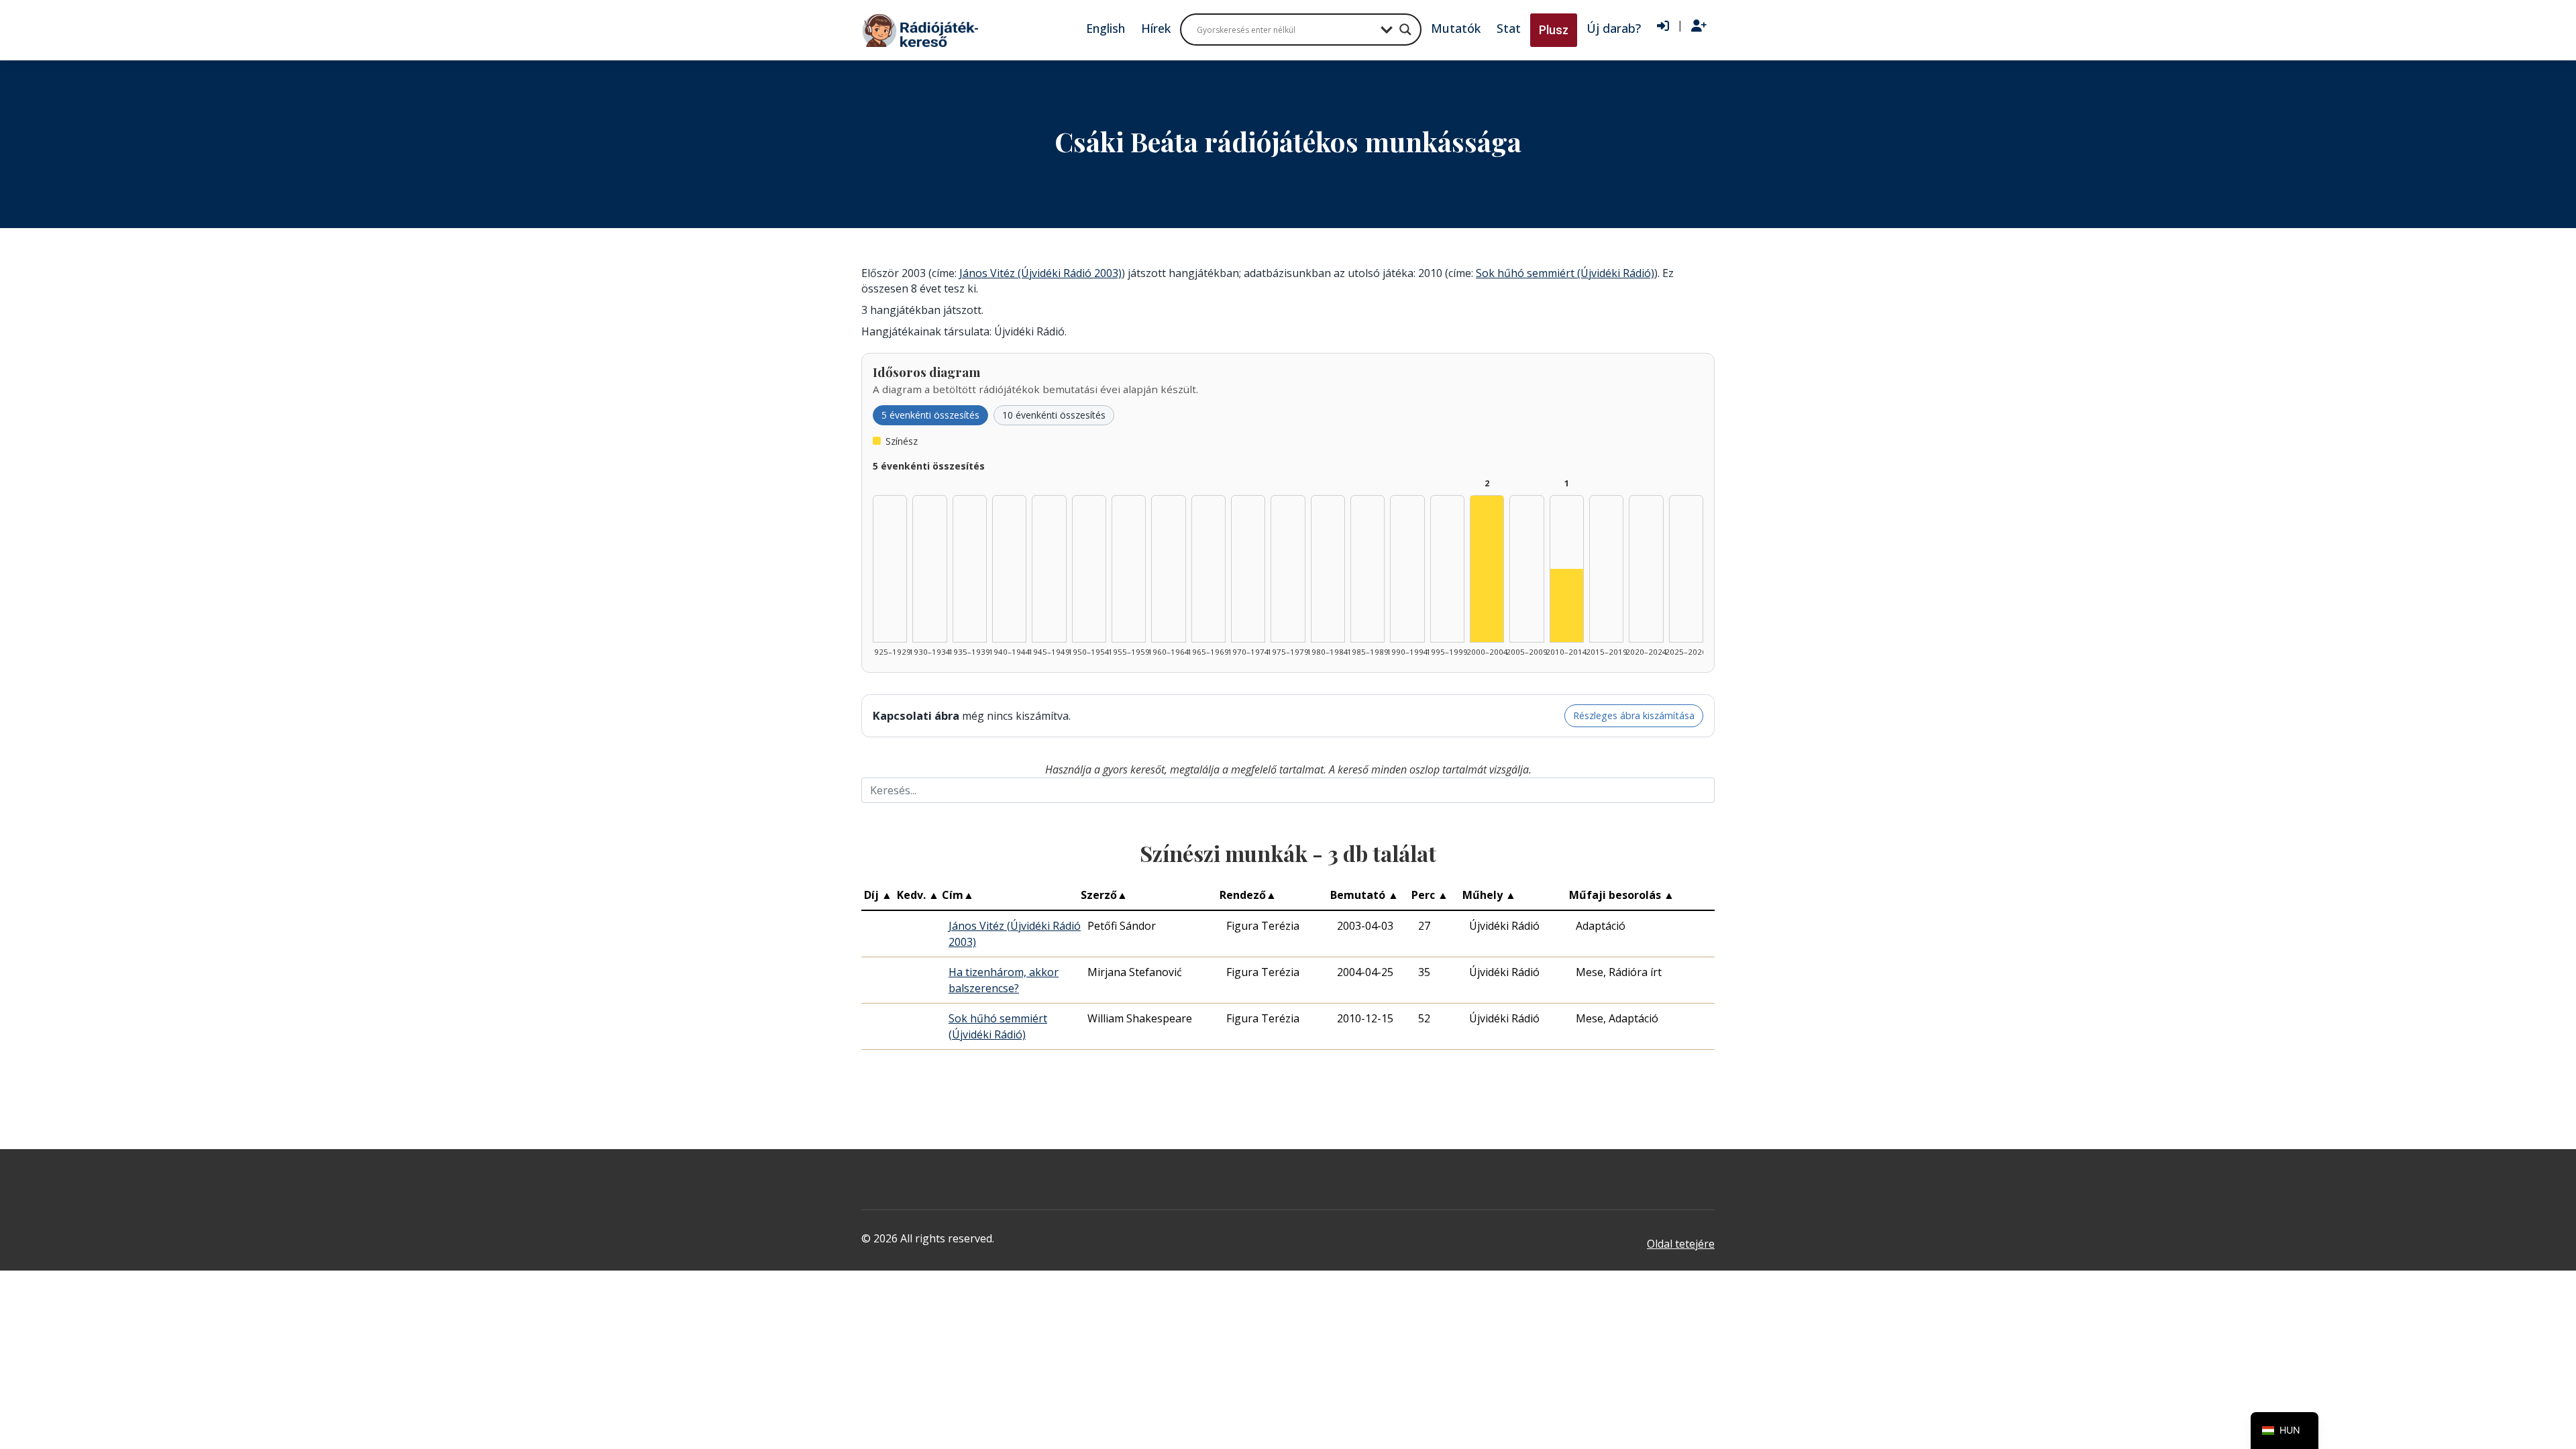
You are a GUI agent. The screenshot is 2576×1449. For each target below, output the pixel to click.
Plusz (1554, 30)
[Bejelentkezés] (1663, 26)
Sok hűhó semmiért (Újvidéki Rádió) (1565, 273)
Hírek (1156, 28)
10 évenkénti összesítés (1054, 415)
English (1106, 28)
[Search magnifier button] (1405, 30)
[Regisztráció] (1699, 26)
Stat (1509, 28)
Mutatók (1456, 28)
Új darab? (1614, 28)
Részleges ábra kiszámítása (1634, 715)
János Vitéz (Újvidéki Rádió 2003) (1040, 273)
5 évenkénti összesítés (930, 415)
